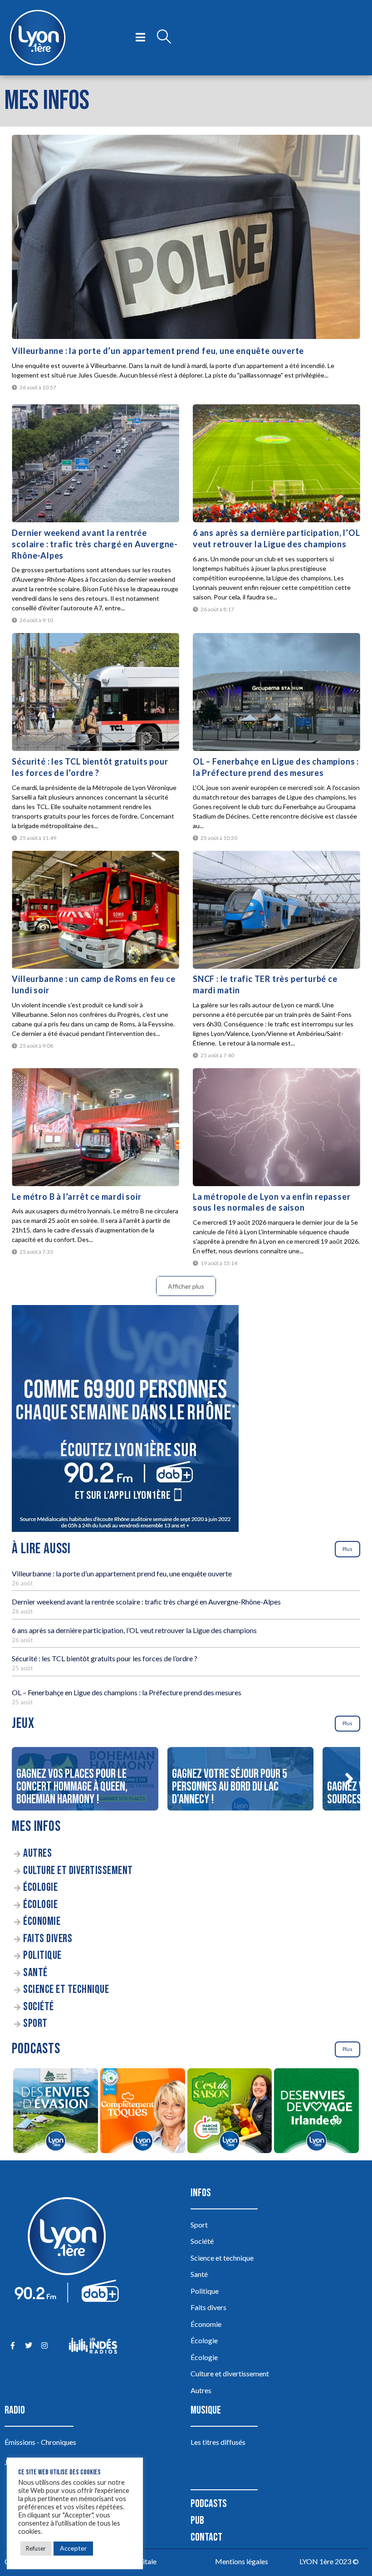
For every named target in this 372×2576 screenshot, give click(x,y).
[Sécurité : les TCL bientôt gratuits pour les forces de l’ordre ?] (95, 692)
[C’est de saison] (230, 2112)
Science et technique (66, 1990)
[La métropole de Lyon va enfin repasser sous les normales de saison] (277, 1127)
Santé (35, 1973)
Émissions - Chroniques (40, 2442)
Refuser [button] (36, 2548)
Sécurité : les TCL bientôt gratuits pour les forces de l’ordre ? (105, 1658)
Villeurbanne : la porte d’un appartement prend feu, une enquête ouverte (158, 351)
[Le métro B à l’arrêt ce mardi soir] (95, 1127)
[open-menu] (140, 38)
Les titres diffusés (218, 2442)
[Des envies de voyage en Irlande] (317, 2112)
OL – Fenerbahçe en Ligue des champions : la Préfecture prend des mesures (127, 1692)
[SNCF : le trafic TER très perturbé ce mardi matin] (277, 910)
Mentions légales (242, 2561)
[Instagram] (44, 2346)
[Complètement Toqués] (142, 2112)
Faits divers (48, 1939)
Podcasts (209, 2504)
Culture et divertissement (78, 1871)
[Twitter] (28, 2346)
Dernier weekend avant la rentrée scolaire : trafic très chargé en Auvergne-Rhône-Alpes (95, 544)
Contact (206, 2537)
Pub (197, 2520)
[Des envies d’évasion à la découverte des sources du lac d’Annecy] (55, 2112)
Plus (348, 1549)
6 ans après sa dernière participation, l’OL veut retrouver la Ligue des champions (134, 1630)
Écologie (40, 1887)
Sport (35, 2024)
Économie (42, 1921)
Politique (42, 1955)
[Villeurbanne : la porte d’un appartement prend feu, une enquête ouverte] (186, 237)
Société (39, 2007)
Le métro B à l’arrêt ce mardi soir (76, 1197)
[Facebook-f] (12, 2346)
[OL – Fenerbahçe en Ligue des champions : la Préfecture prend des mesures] (277, 692)
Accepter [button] (73, 2548)
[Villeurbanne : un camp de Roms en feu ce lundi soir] (95, 910)
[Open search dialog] (164, 38)
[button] (349, 1779)
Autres (37, 1853)
